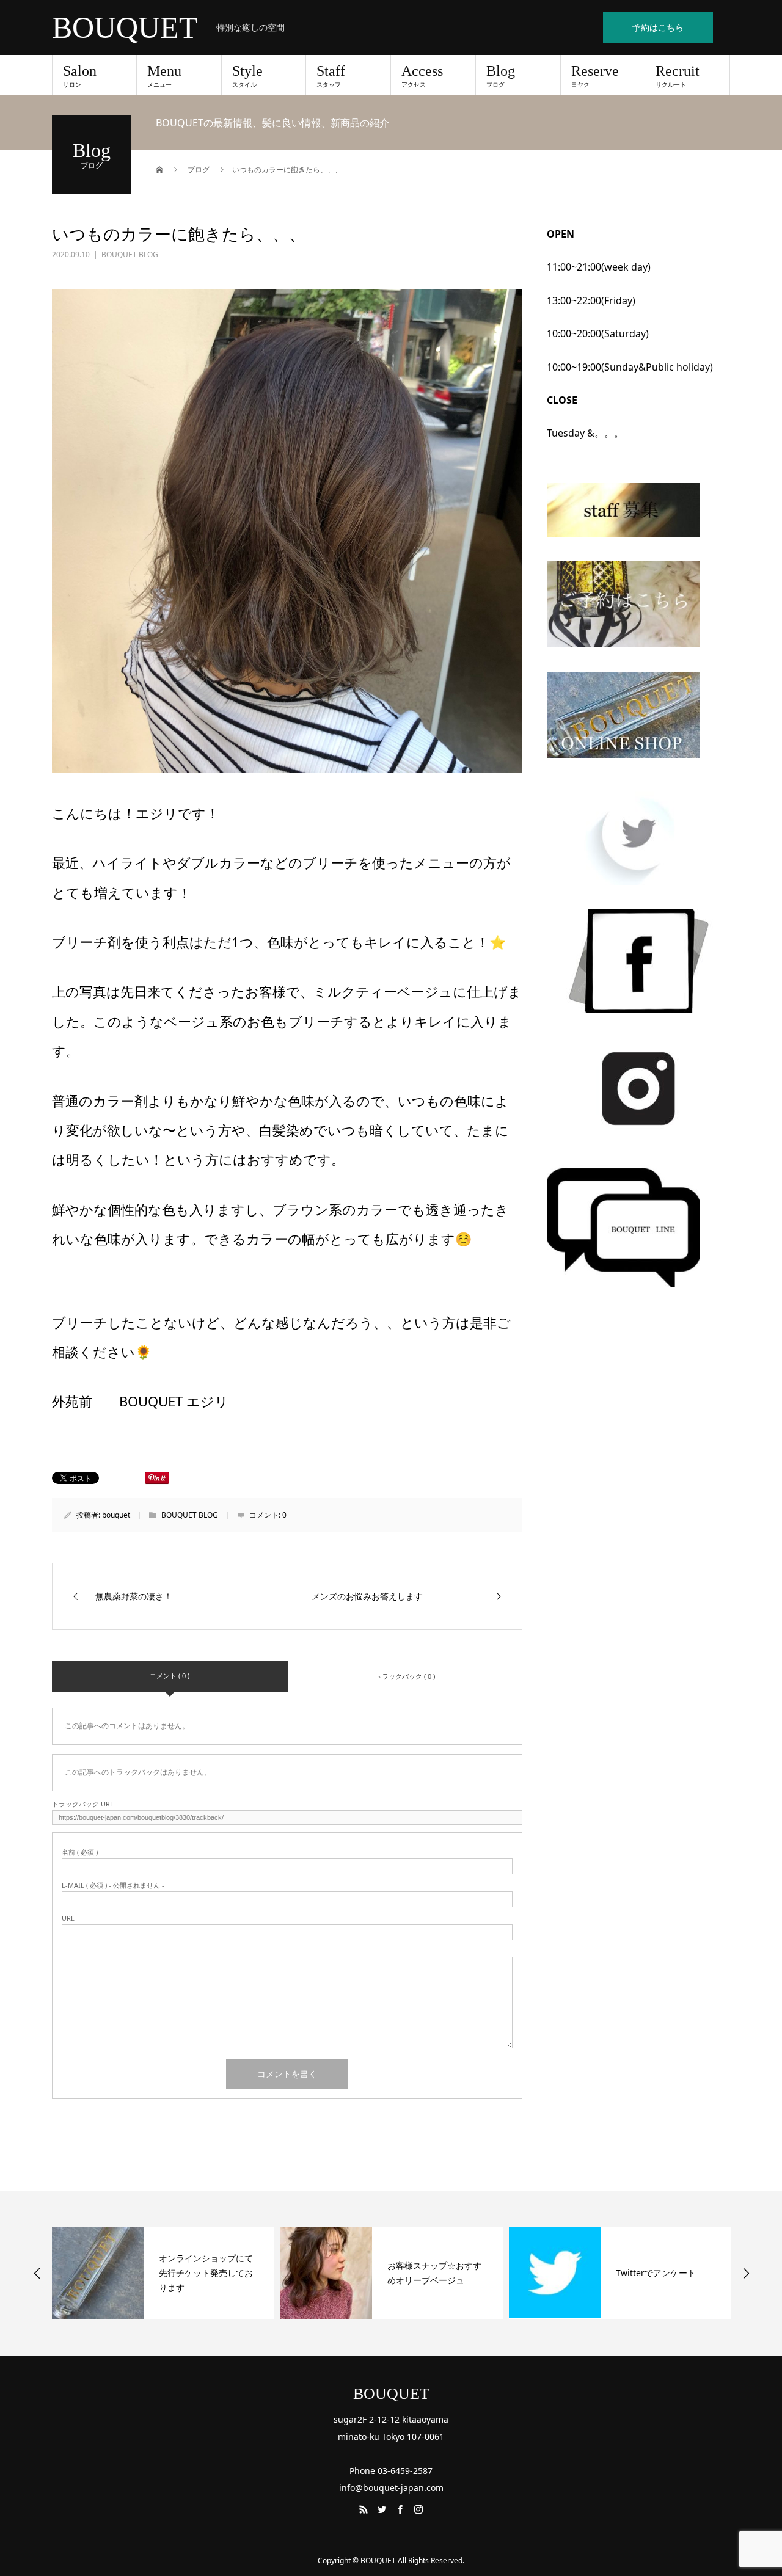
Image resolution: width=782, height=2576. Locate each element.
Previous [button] (37, 2273)
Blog (501, 76)
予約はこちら (658, 27)
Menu (164, 76)
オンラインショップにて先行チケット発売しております (206, 2273)
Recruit (678, 76)
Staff (331, 76)
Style (247, 76)
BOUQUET (125, 27)
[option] (163, 2273)
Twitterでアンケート (656, 2273)
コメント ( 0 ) (170, 1675)
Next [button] (746, 2273)
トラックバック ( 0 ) (405, 1676)
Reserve (595, 76)
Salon (80, 76)
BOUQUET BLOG (130, 254)
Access (422, 76)
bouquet (116, 1515)
